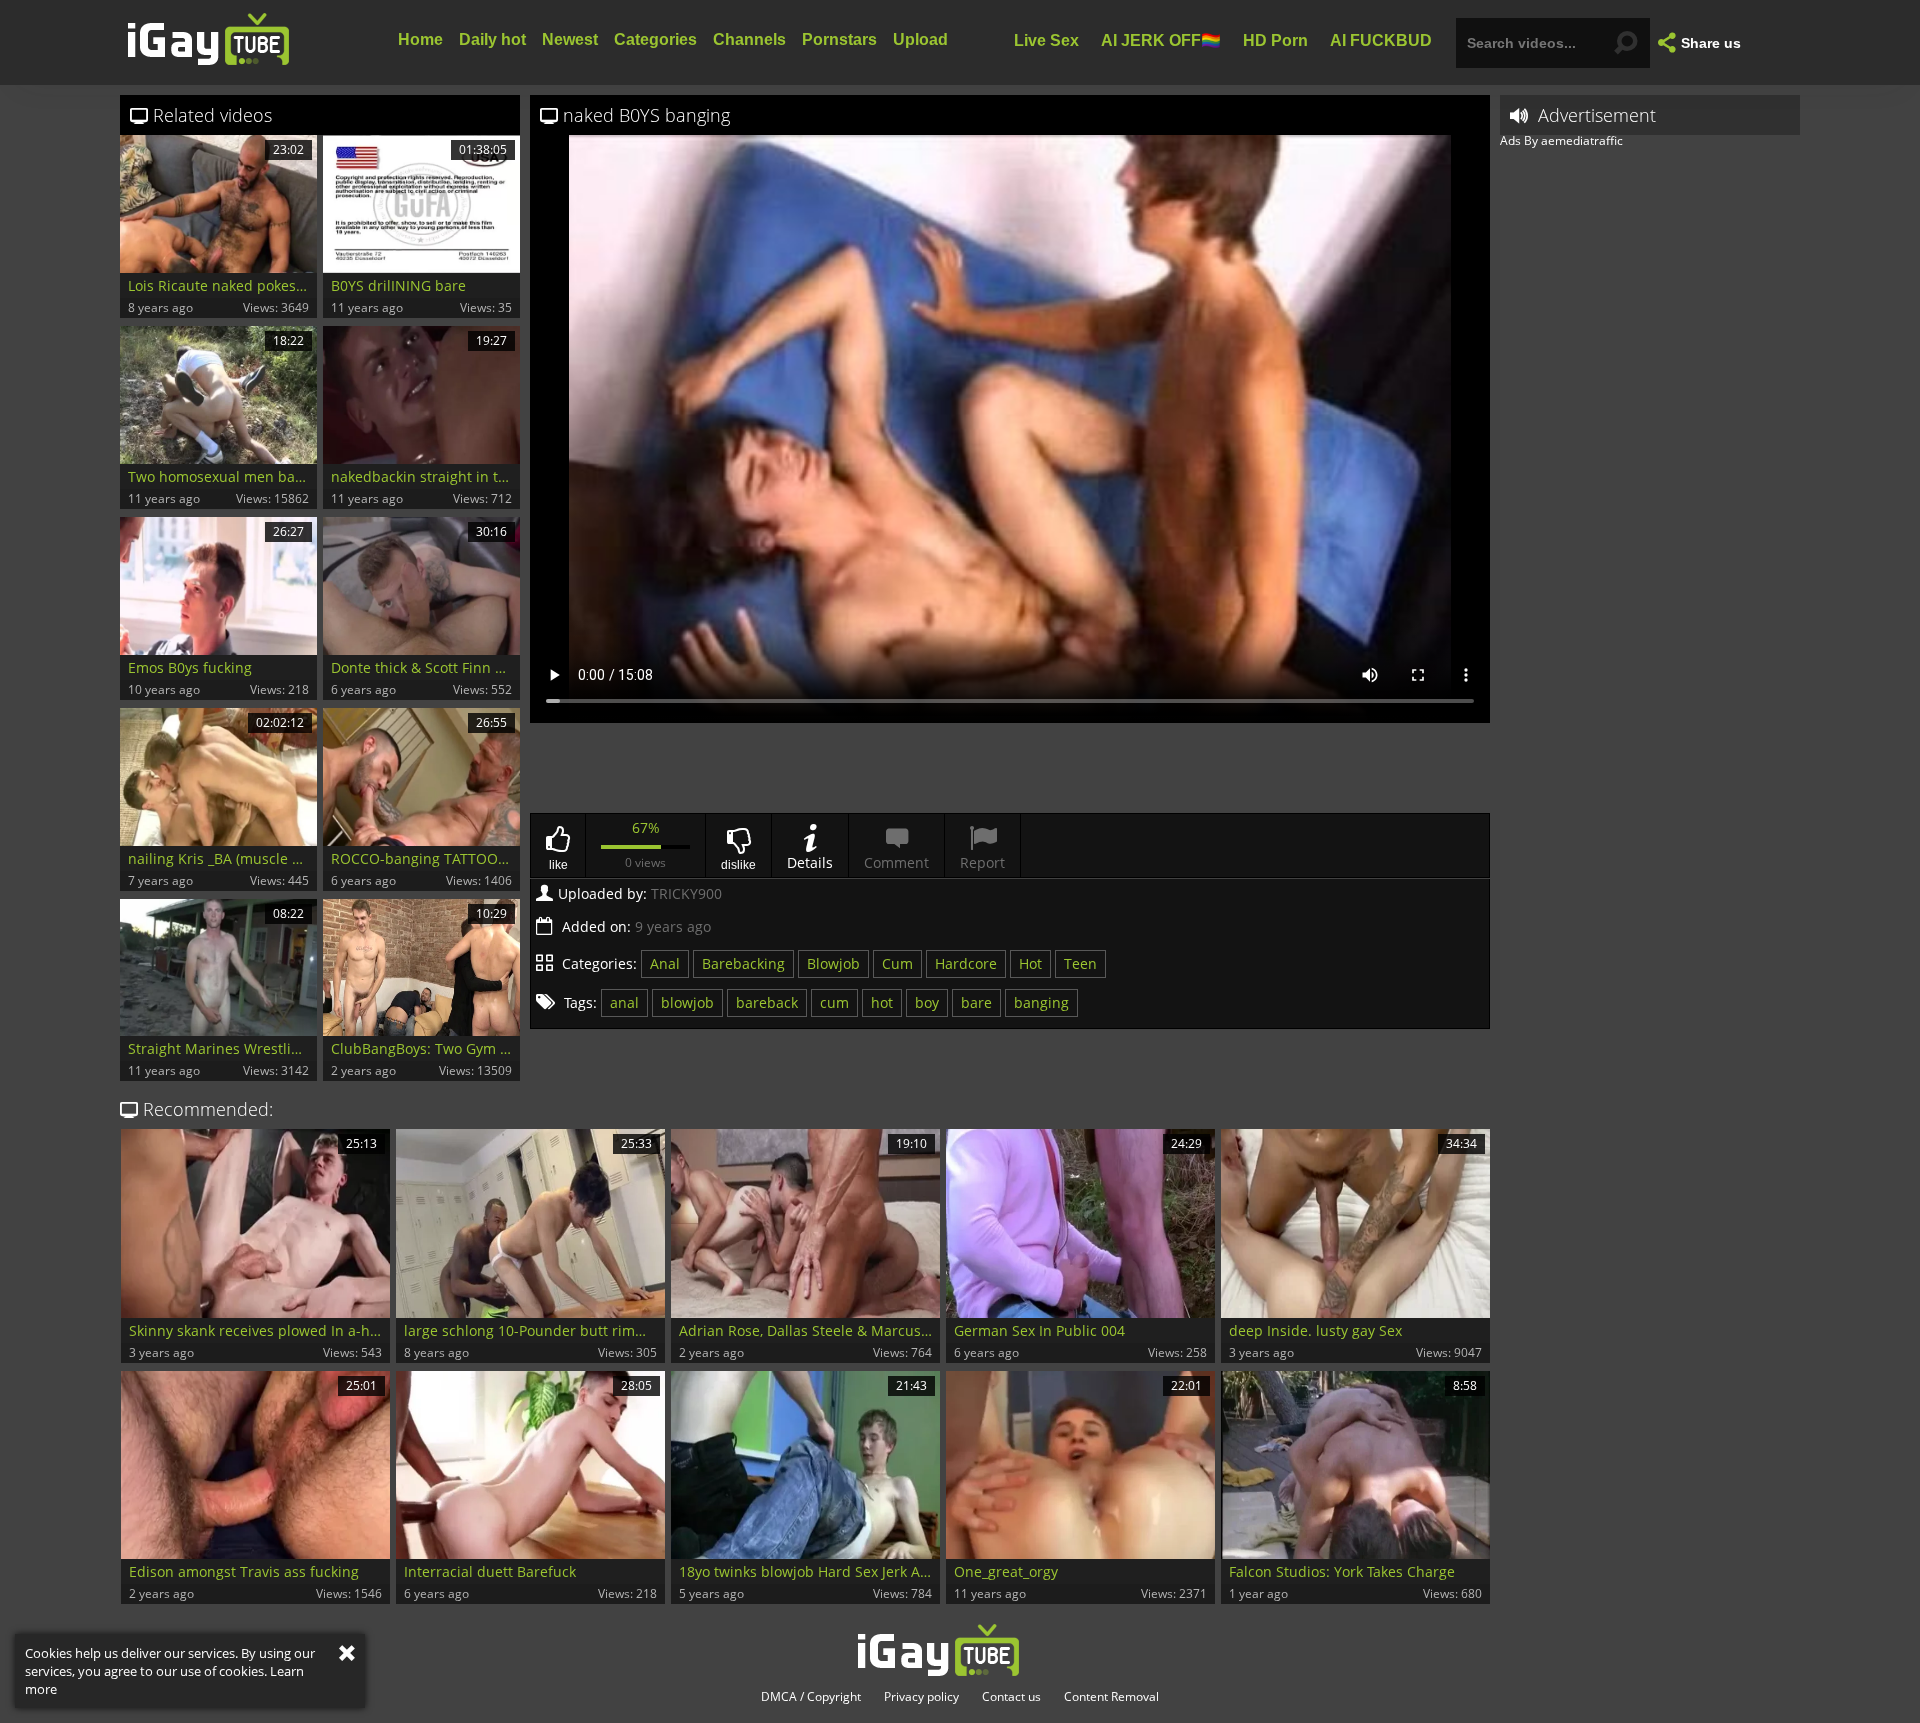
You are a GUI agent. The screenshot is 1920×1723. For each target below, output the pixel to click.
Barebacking (743, 963)
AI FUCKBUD (1381, 39)
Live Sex (1046, 39)
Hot (1030, 963)
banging (1041, 1002)
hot (882, 1002)
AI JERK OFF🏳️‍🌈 (1161, 39)
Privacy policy (921, 1697)
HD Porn (1275, 39)
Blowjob (833, 963)
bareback (767, 1002)
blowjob (687, 1002)
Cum (897, 963)
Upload (920, 39)
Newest (570, 39)
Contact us (1011, 1697)
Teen (1080, 963)
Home (420, 39)
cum (834, 1002)
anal (624, 1002)
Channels (749, 39)
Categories (655, 39)
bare (976, 1002)
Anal (665, 963)
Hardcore (966, 963)
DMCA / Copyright (811, 1697)
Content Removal (1111, 1697)
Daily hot (492, 39)
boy (927, 1002)
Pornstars (839, 39)
